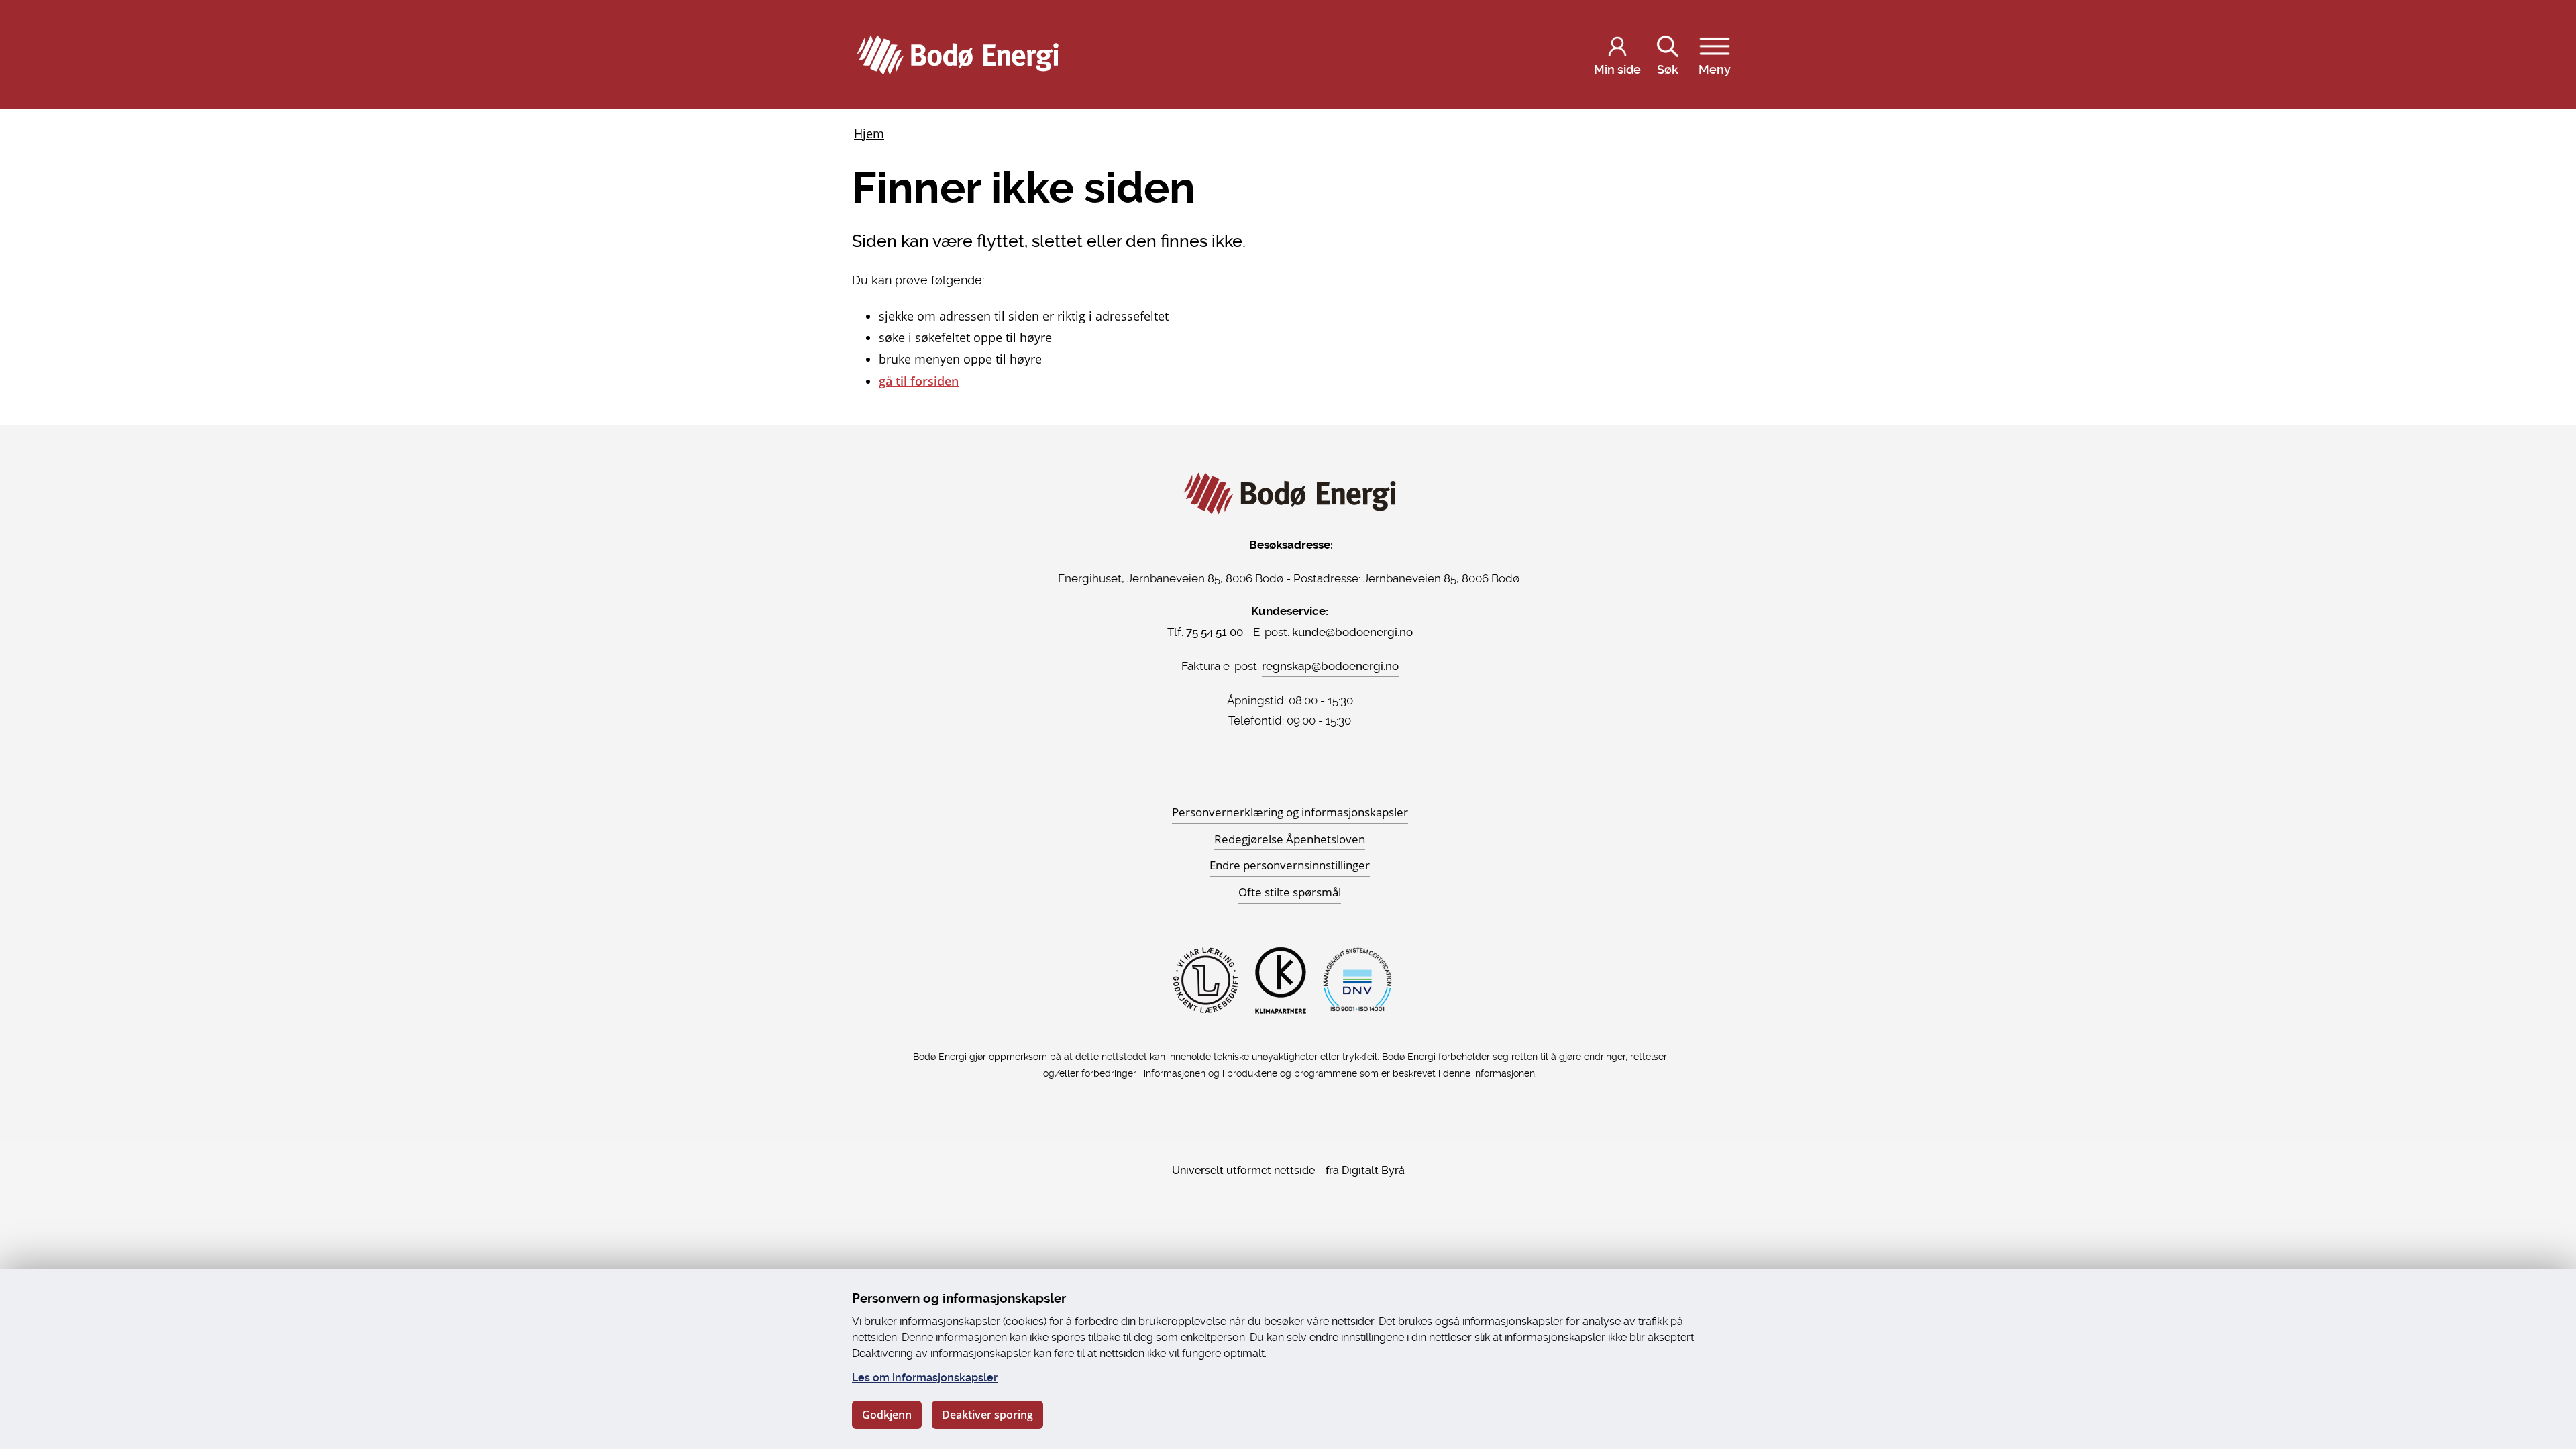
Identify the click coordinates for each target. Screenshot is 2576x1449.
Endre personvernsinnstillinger (1290, 865)
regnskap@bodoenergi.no (1330, 666)
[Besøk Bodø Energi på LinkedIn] (1306, 776)
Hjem (869, 133)
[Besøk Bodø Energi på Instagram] (1290, 776)
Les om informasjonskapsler (925, 1378)
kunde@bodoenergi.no (1352, 632)
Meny (1715, 69)
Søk (1668, 69)
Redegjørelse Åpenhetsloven (1290, 839)
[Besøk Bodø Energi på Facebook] (1274, 776)
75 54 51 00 (1215, 632)
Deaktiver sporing (987, 1415)
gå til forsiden (919, 381)
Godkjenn (887, 1415)
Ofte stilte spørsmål (1290, 892)
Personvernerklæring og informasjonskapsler (1290, 812)
